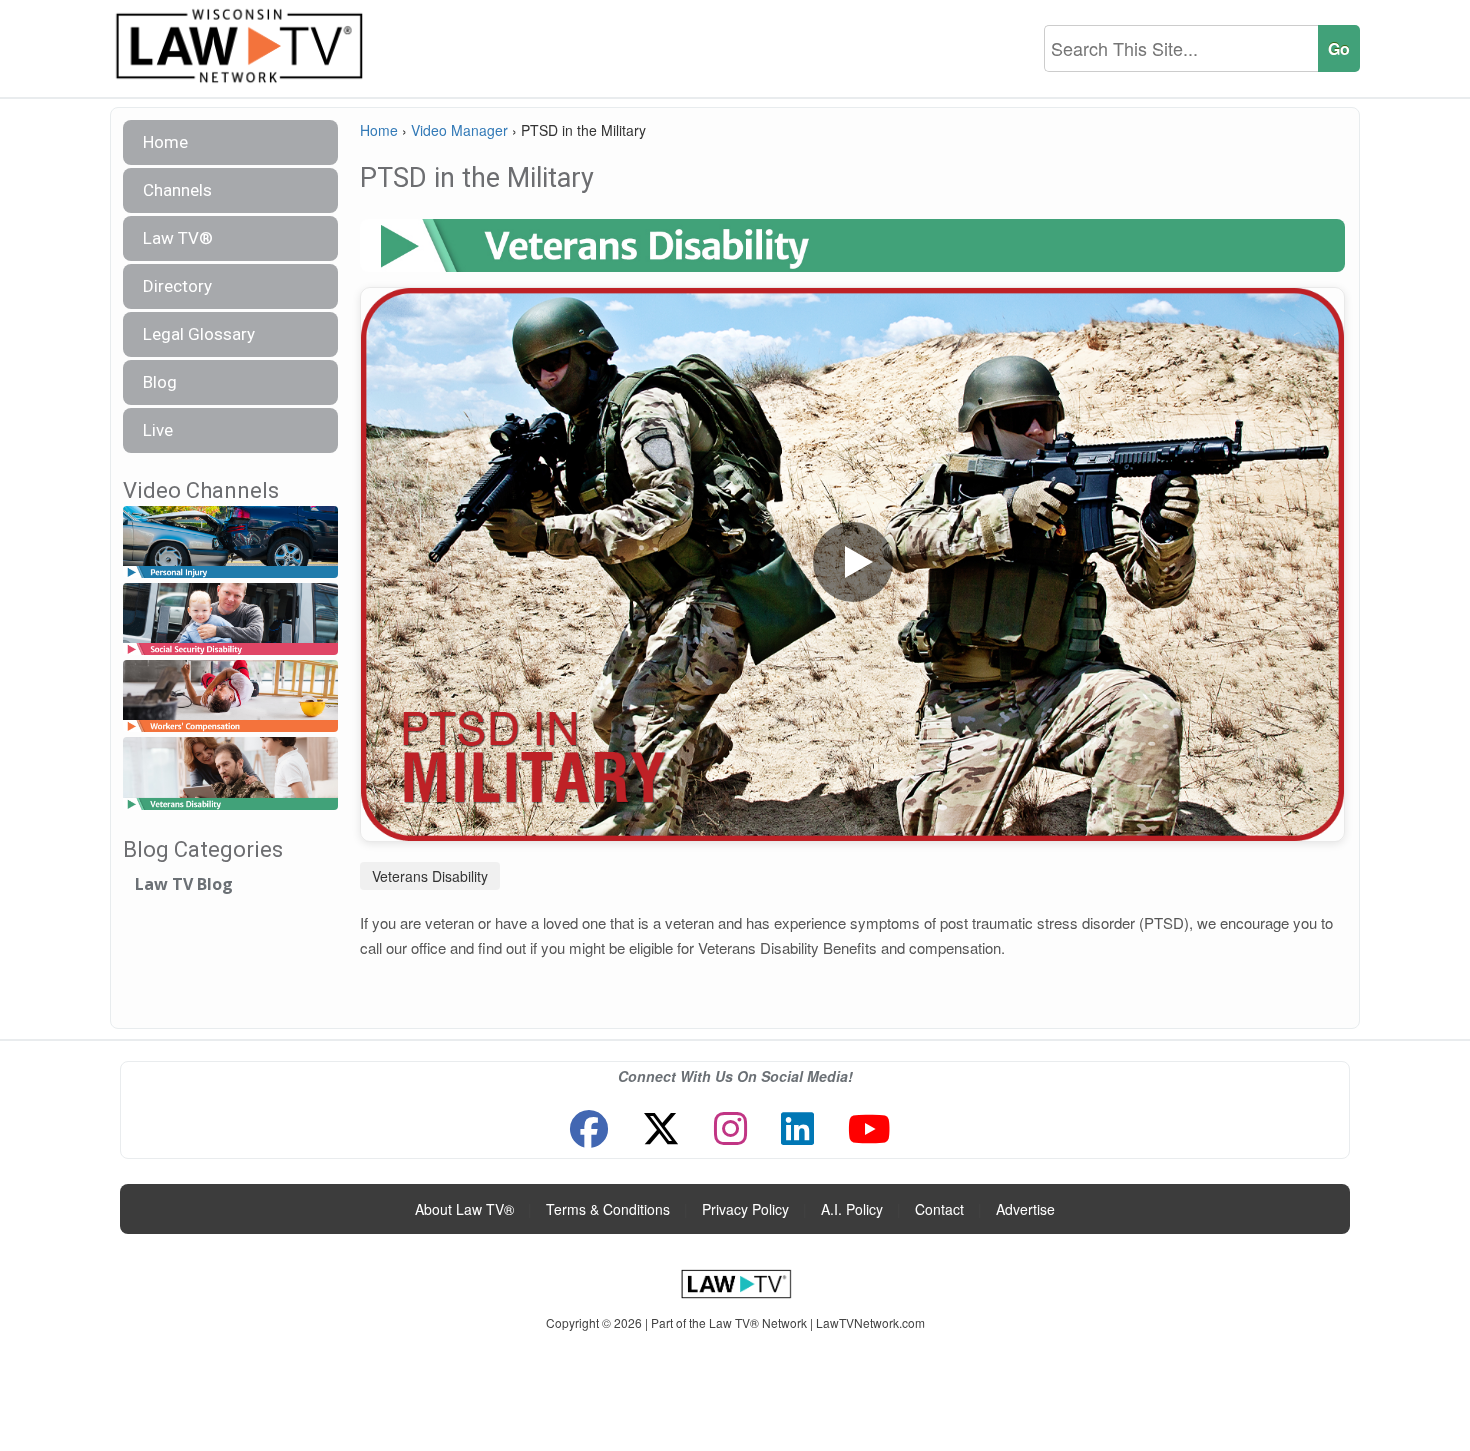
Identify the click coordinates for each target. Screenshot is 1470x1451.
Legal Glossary (199, 334)
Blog (160, 382)
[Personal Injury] (230, 542)
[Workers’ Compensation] (230, 697)
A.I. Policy (852, 1209)
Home (165, 142)
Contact (939, 1209)
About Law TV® (464, 1209)
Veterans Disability (430, 876)
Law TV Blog (184, 884)
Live (158, 430)
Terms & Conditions (608, 1209)
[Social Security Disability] (230, 619)
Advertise (1025, 1209)
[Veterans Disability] (230, 774)
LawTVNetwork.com (870, 1322)
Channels (177, 190)
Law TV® (178, 238)
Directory (177, 286)
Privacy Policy (745, 1209)
